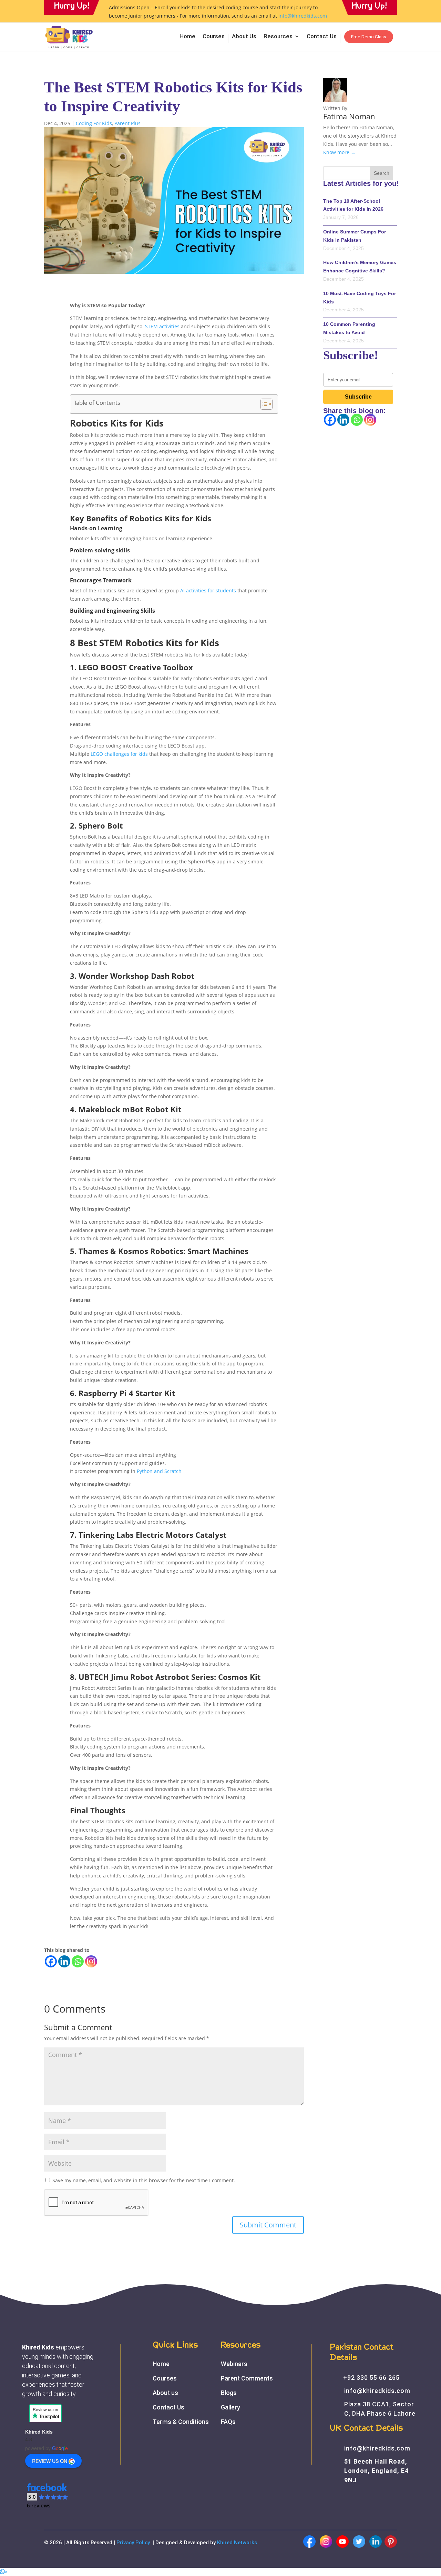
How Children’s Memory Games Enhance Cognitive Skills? (360, 267)
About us (165, 2393)
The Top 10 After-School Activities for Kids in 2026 (353, 205)
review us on (50, 2461)
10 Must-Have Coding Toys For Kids (360, 298)
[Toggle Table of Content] (263, 404)
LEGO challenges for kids (119, 754)
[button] (48, 2496)
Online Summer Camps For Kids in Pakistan (355, 236)
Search (382, 173)
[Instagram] (91, 1961)
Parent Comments (247, 2378)
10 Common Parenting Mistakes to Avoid (349, 328)
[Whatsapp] (78, 1961)
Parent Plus (127, 123)
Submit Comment (268, 2225)
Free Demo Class (369, 37)
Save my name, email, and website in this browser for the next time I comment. (144, 2180)
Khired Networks (237, 2543)
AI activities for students (208, 590)
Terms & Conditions (181, 2422)
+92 (371, 2378)
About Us (244, 37)
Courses (214, 37)
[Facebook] (51, 1961)
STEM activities (162, 326)
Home (187, 37)
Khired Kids (39, 2432)
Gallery (230, 2407)
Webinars (234, 2364)
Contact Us (322, 37)
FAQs (228, 2422)
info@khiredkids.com (303, 16)
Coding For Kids (94, 123)
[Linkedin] (64, 1961)
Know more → (339, 152)
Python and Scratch (159, 1471)
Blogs (229, 2393)
